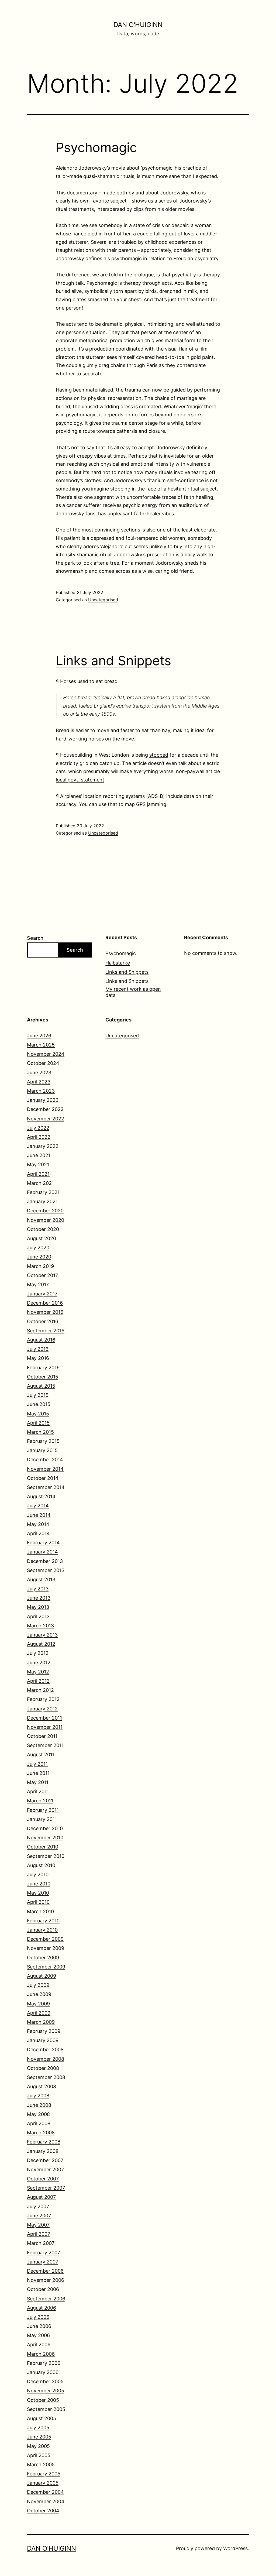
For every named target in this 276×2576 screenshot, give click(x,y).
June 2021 (39, 1155)
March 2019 (40, 1266)
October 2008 (43, 2068)
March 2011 (40, 1801)
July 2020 (38, 1248)
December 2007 (45, 2160)
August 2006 (42, 2308)
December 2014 (45, 1459)
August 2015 (41, 1386)
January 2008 (43, 2151)
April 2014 (38, 1533)
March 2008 (41, 2133)
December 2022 (45, 1109)
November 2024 (46, 1054)
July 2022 (38, 1128)
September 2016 (46, 1331)
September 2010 (46, 1856)
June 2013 (39, 1598)
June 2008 (39, 2105)
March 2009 (41, 2022)
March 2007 (41, 2243)
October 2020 (43, 1229)
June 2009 (39, 1994)
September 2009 (46, 1967)
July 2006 (38, 2317)
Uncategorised (103, 600)
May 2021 (38, 1164)
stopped (159, 755)
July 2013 (38, 1589)
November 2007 (45, 2169)
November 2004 (46, 2501)
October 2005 (43, 2400)
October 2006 (43, 2289)
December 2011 (44, 1718)
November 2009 (46, 1948)
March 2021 (40, 1183)
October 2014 (43, 1478)
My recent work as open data (133, 992)
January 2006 (43, 2372)
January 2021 (42, 1201)
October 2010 (43, 1847)
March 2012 (40, 1690)
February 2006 (44, 2363)
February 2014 (43, 1543)
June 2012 (39, 1663)
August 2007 (41, 2197)
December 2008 (45, 2050)
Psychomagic (96, 147)
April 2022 (39, 1137)
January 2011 (42, 1819)
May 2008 (38, 2114)
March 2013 (40, 1626)
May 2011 (38, 1782)
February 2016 (43, 1368)
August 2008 (42, 2086)
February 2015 (43, 1441)
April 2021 (38, 1174)
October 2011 (42, 1736)
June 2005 (39, 2437)
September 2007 (46, 2188)
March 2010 (40, 1911)
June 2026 (39, 1036)
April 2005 (39, 2455)
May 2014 (38, 1524)
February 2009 (44, 2031)
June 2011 (38, 1773)
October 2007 (43, 2179)
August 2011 (41, 1755)
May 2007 (38, 2225)
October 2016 (43, 1321)
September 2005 (46, 2409)
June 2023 (39, 1073)
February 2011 (43, 1810)
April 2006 (39, 2345)
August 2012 (41, 1644)
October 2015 (43, 1377)
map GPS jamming (146, 804)
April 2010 (38, 1902)
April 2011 (38, 1791)
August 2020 (42, 1238)
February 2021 (43, 1192)
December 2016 (45, 1303)
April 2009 (39, 2013)
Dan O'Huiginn (138, 25)
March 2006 (41, 2354)
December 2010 (45, 1828)
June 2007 (39, 2216)
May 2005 (38, 2446)
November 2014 (45, 1469)
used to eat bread (97, 681)
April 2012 (38, 1681)
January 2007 (43, 2262)
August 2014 (41, 1496)
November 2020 (46, 1220)
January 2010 (42, 1930)
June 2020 (39, 1257)
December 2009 (45, 1939)
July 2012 (38, 1653)
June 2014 (39, 1515)
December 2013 (45, 1561)
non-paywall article (198, 771)
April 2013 (38, 1616)
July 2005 (38, 2428)
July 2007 (38, 2206)
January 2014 (42, 1552)
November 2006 (46, 2280)
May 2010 (38, 1893)
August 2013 (41, 1579)
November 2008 (46, 2059)
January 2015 (42, 1450)
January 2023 (43, 1100)
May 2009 (38, 2004)
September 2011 (45, 1745)
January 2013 (42, 1635)
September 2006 (46, 2299)
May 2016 (38, 1358)
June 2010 (39, 1884)
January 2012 (42, 1709)
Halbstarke (118, 963)
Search (35, 938)
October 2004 (43, 2511)
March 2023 (41, 1091)
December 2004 (45, 2492)
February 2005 (44, 2474)
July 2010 (38, 1874)
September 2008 (46, 2077)
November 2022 (46, 1119)
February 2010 (43, 1921)
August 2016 (41, 1340)
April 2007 (39, 2234)
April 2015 (38, 1423)
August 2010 (41, 1865)
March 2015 (40, 1432)
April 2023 (39, 1082)
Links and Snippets (113, 661)
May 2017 (38, 1284)
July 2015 (38, 1395)
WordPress (235, 2548)
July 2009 (38, 1985)
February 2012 (43, 1699)
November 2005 (46, 2391)
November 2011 (45, 1727)
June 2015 (39, 1404)
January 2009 (43, 2040)
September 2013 (46, 1570)
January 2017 (42, 1294)
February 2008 (44, 2142)
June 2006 (39, 2326)
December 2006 (45, 2271)
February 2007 (44, 2253)
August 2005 (42, 2418)
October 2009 (43, 1958)
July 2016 (38, 1349)
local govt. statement (80, 780)
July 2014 (38, 1506)
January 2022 (43, 1146)
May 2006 (38, 2335)
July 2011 (37, 1764)
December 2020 (45, 1211)
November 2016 (45, 1312)
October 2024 (43, 1063)
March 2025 (41, 1045)
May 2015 (38, 1414)
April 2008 (39, 2123)
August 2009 (42, 1976)
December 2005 (45, 2381)
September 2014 (46, 1487)
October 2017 (42, 1275)
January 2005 (43, 2483)
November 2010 (45, 1838)
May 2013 (38, 1607)
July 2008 (38, 2096)
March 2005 (41, 2464)
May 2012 (38, 1672)
